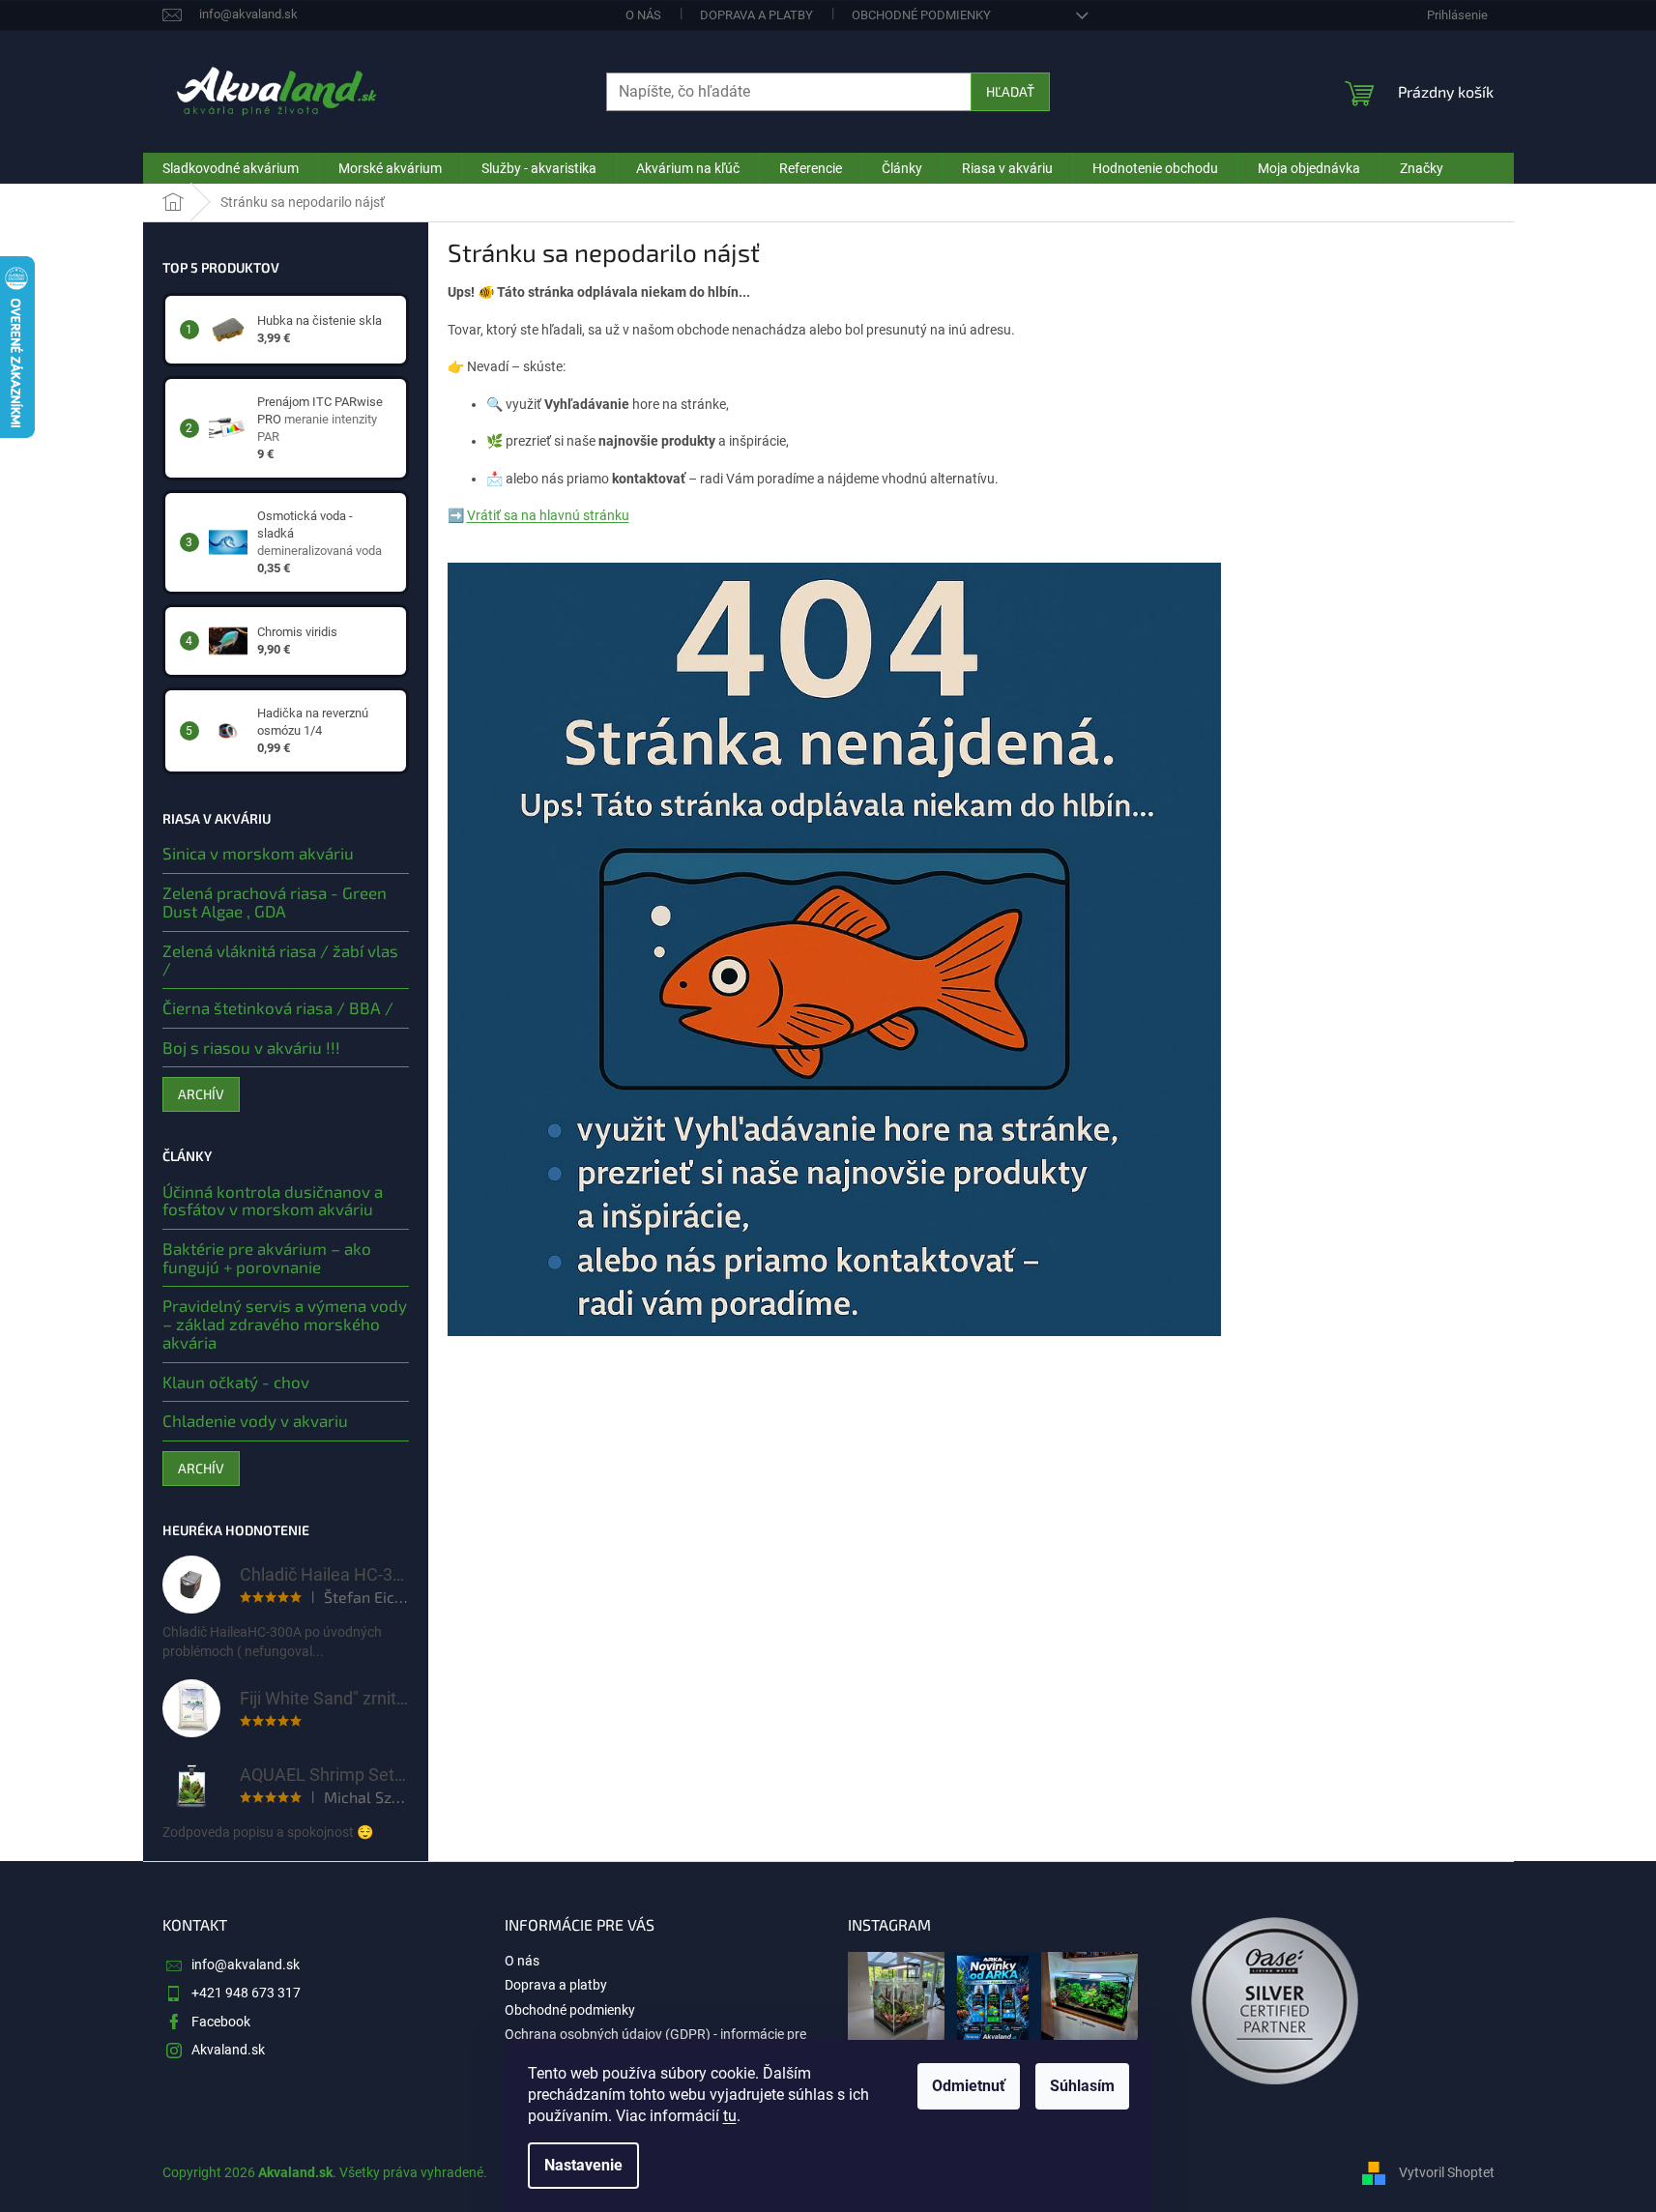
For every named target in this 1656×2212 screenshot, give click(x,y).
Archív (201, 1094)
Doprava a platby (756, 15)
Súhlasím (1082, 2086)
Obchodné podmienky (921, 15)
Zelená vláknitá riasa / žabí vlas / (280, 960)
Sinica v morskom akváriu (258, 853)
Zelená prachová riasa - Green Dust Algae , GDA (275, 902)
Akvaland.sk (228, 2050)
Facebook (221, 2022)
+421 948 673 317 (246, 1993)
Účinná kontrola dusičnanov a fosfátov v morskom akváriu (273, 1200)
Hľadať (1010, 91)
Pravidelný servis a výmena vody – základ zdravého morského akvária (285, 1324)
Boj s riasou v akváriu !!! (251, 1048)
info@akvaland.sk (246, 1965)
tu (730, 2116)
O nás (643, 15)
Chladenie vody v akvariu (255, 1421)
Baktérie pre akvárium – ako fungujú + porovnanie (267, 1257)
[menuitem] (231, 168)
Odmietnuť (969, 2086)
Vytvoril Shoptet (1447, 2172)
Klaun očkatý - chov (236, 1382)
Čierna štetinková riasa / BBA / (278, 1008)
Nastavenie (583, 2165)
